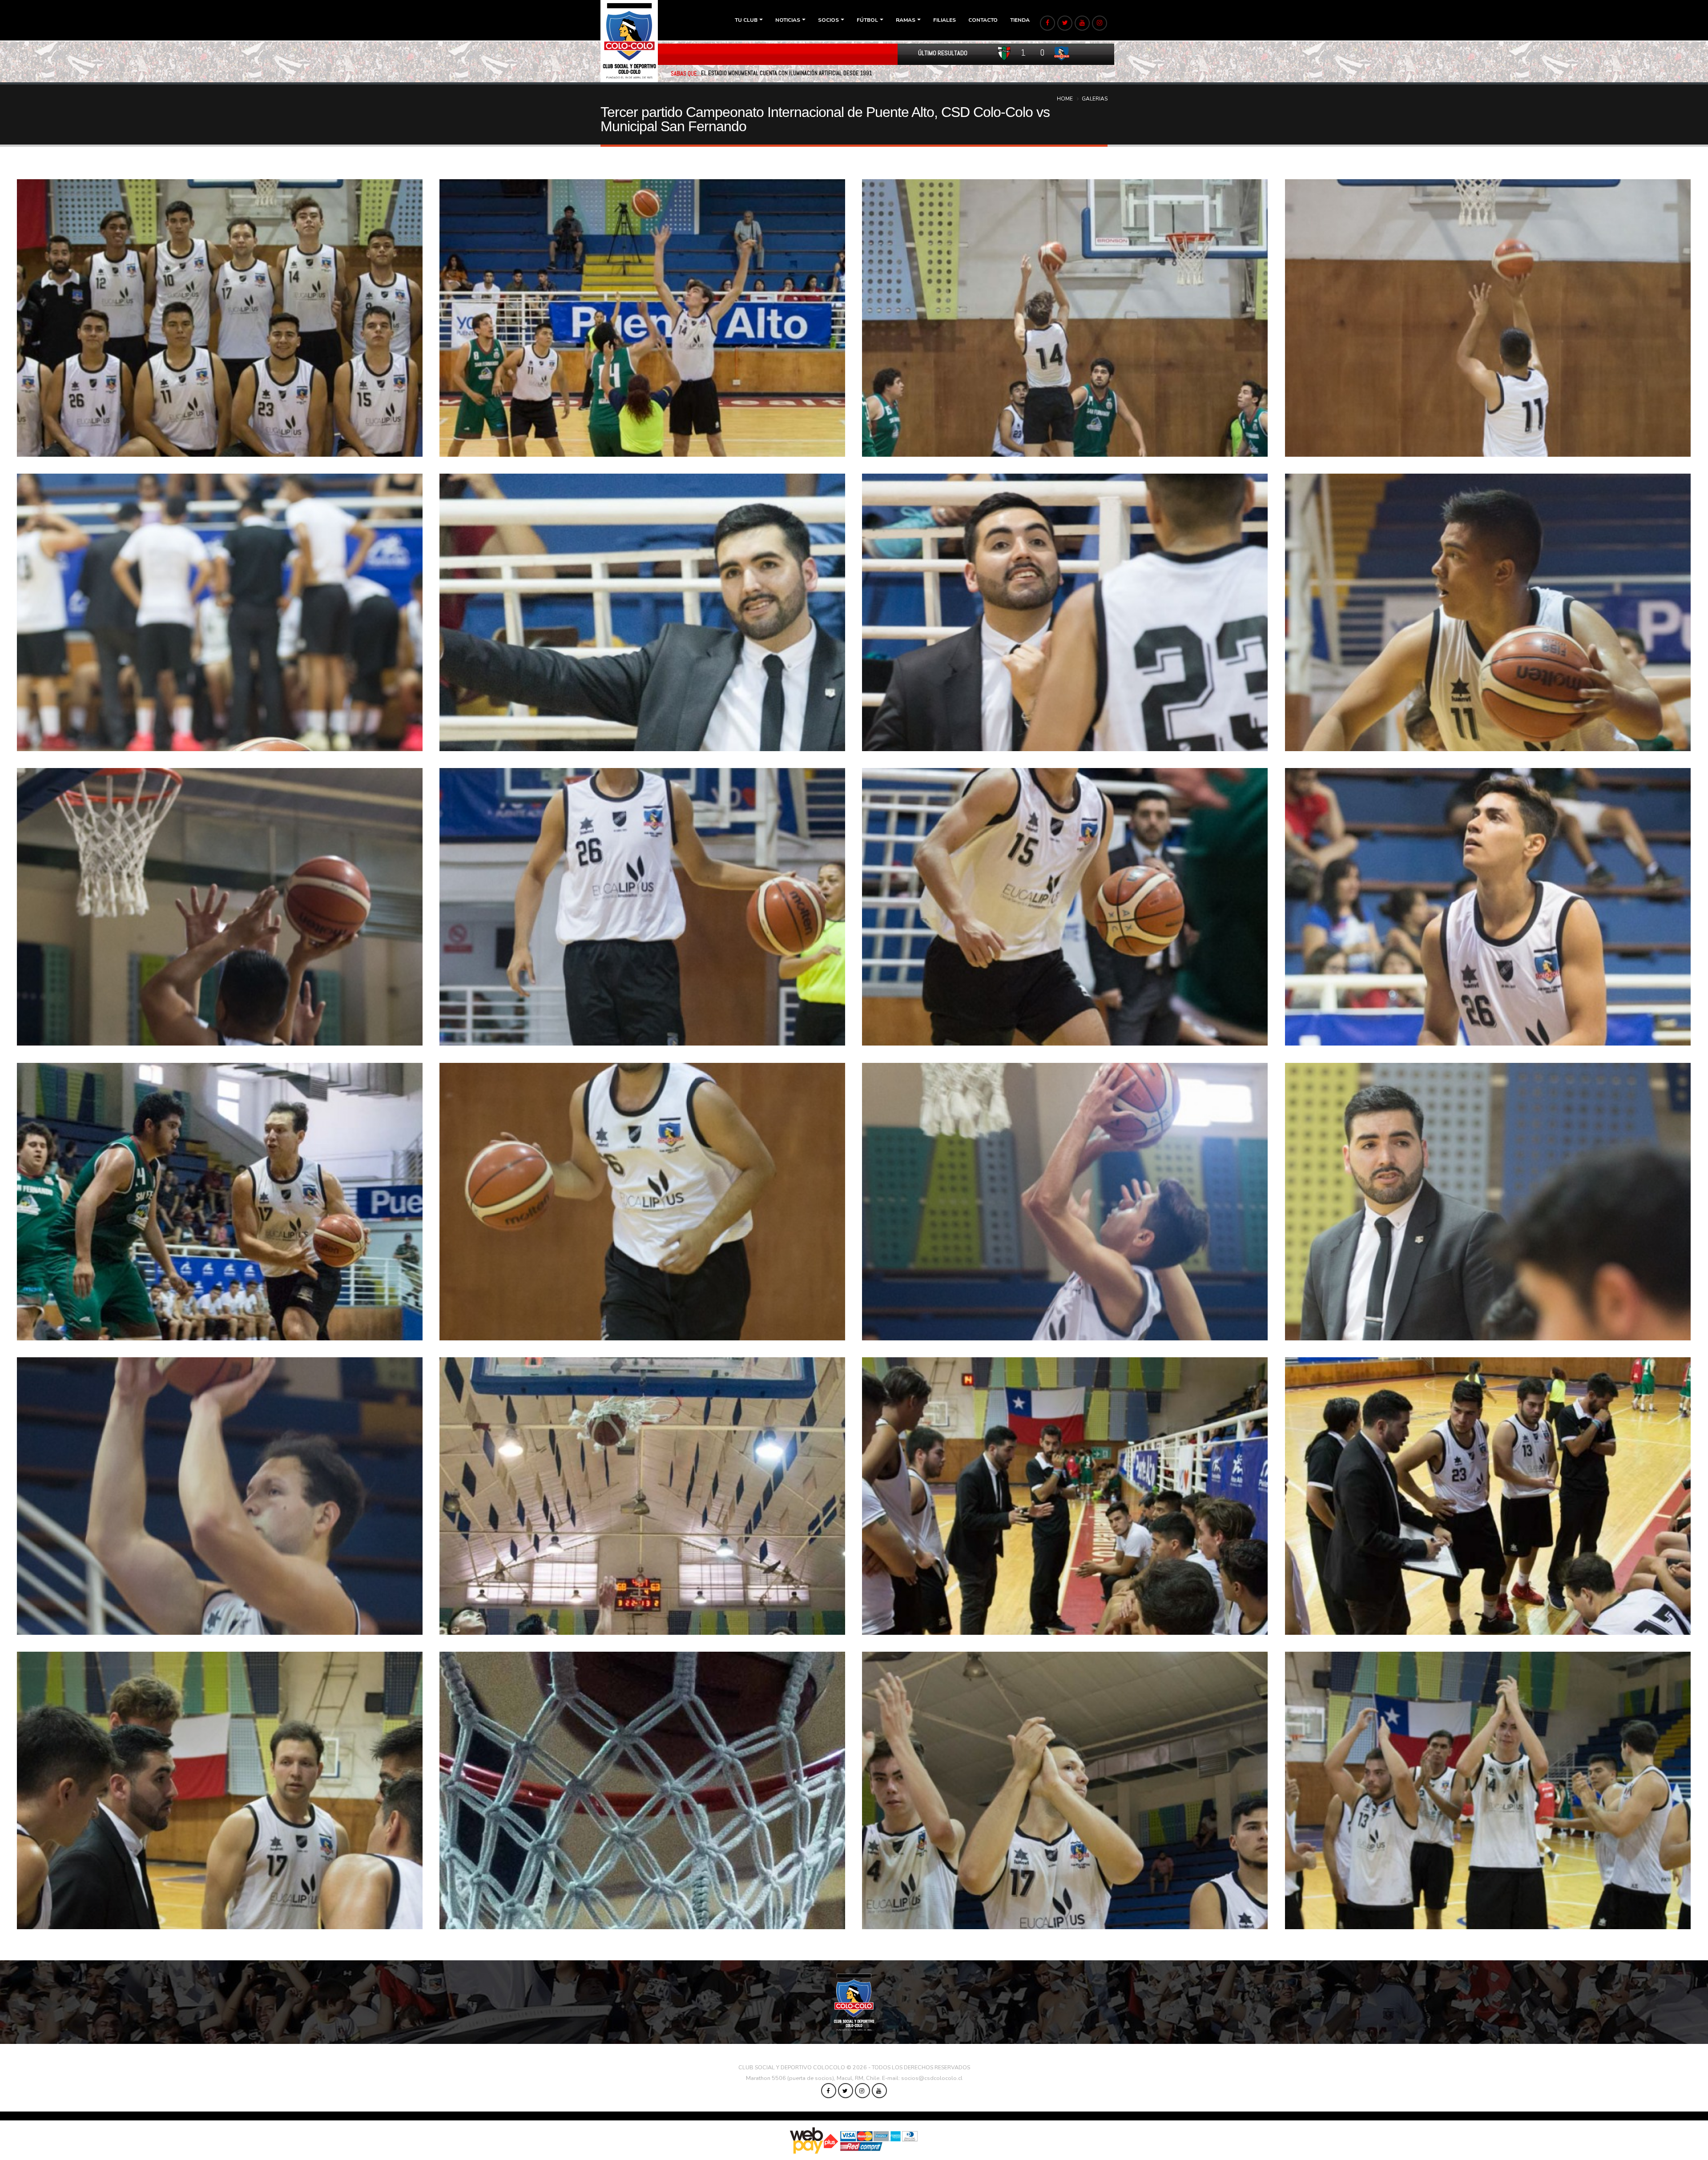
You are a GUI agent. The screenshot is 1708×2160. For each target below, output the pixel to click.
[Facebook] (1047, 23)
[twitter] (1065, 23)
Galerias (1095, 99)
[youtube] (1082, 23)
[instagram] (1100, 23)
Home (1065, 99)
